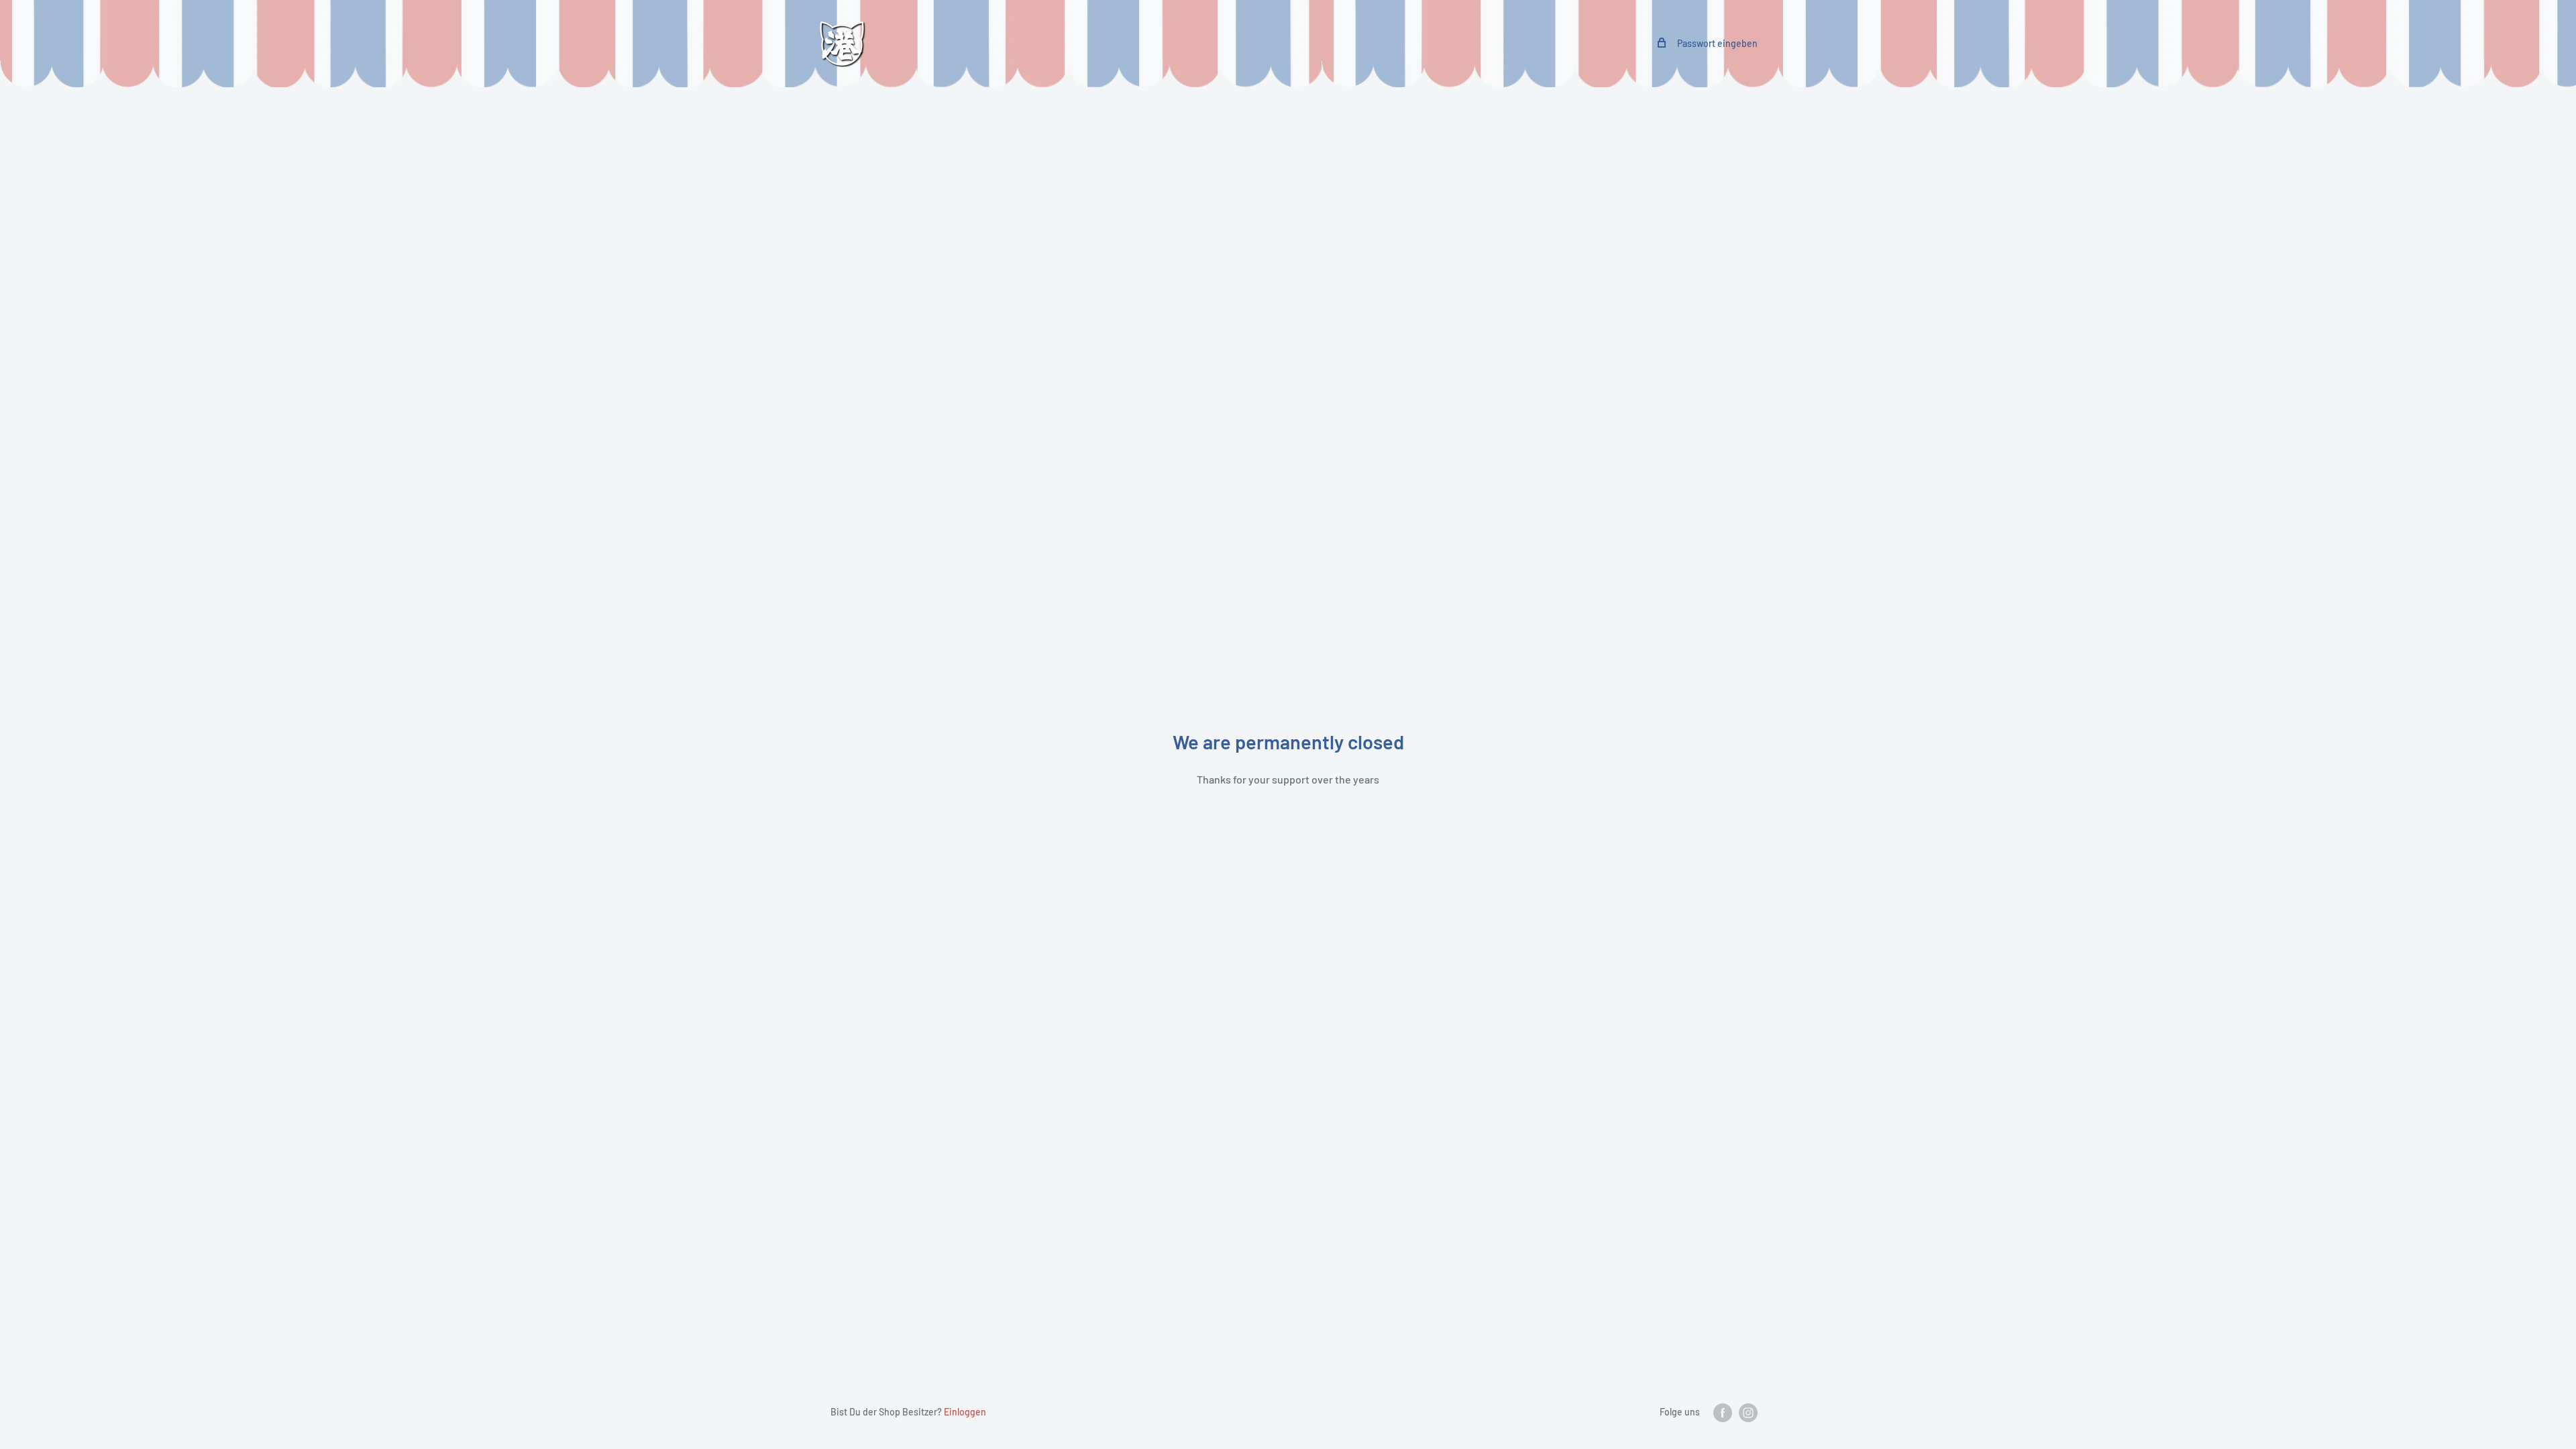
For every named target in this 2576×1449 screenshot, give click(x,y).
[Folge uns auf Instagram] (1748, 1413)
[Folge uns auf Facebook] (1723, 1413)
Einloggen (965, 1412)
